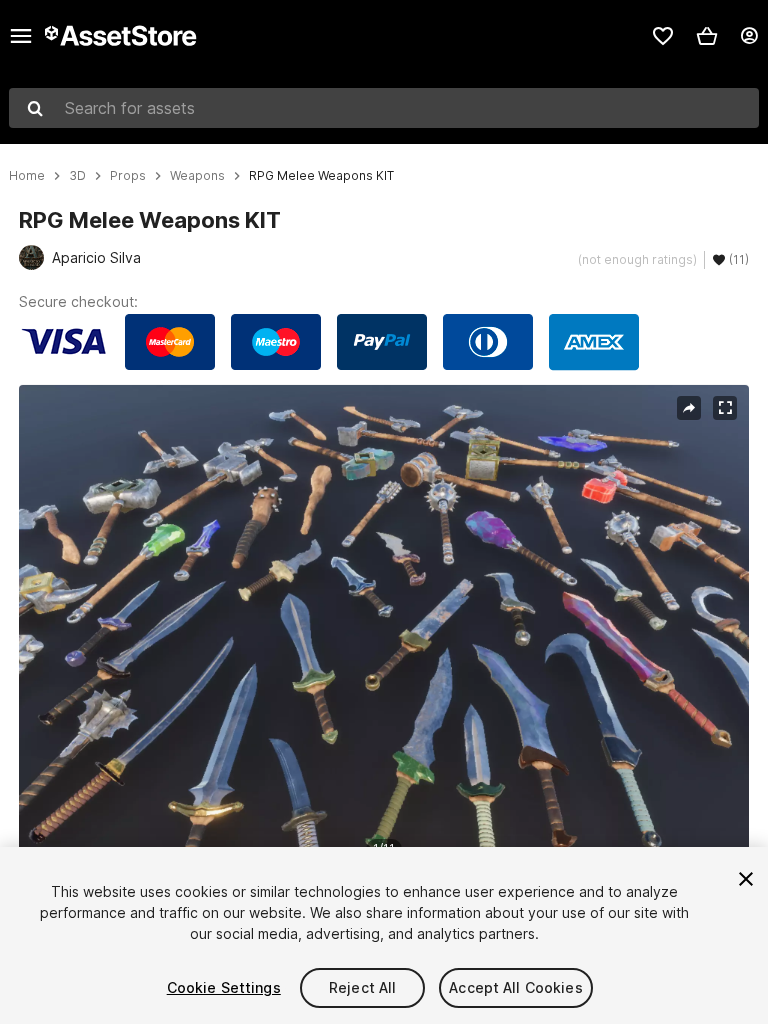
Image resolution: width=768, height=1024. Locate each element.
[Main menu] (21, 36)
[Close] (746, 879)
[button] (707, 36)
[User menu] (749, 36)
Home (27, 176)
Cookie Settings (224, 987)
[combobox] (384, 108)
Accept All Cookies (516, 987)
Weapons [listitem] (197, 176)
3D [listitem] (77, 176)
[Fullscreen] (725, 408)
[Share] (689, 408)
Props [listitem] (128, 176)
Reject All (362, 987)
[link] (663, 36)
